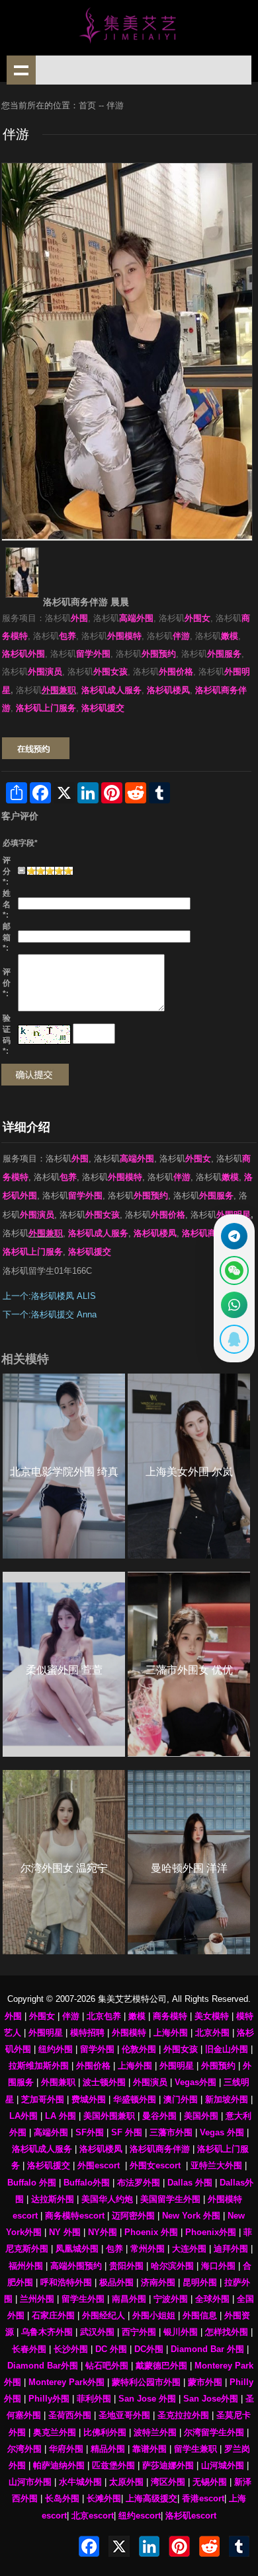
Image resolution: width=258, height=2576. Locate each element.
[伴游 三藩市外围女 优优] (189, 1664)
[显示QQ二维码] (234, 1339)
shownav (21, 70)
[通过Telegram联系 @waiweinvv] (234, 1236)
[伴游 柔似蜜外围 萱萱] (64, 1664)
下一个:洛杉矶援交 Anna (50, 1315)
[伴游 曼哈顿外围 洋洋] (189, 1862)
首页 (87, 106)
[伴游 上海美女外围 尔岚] (189, 1466)
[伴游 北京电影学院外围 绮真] (64, 1466)
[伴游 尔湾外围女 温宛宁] (64, 1862)
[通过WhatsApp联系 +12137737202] (234, 1305)
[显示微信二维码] (234, 1270)
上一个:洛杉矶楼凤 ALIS (49, 1296)
